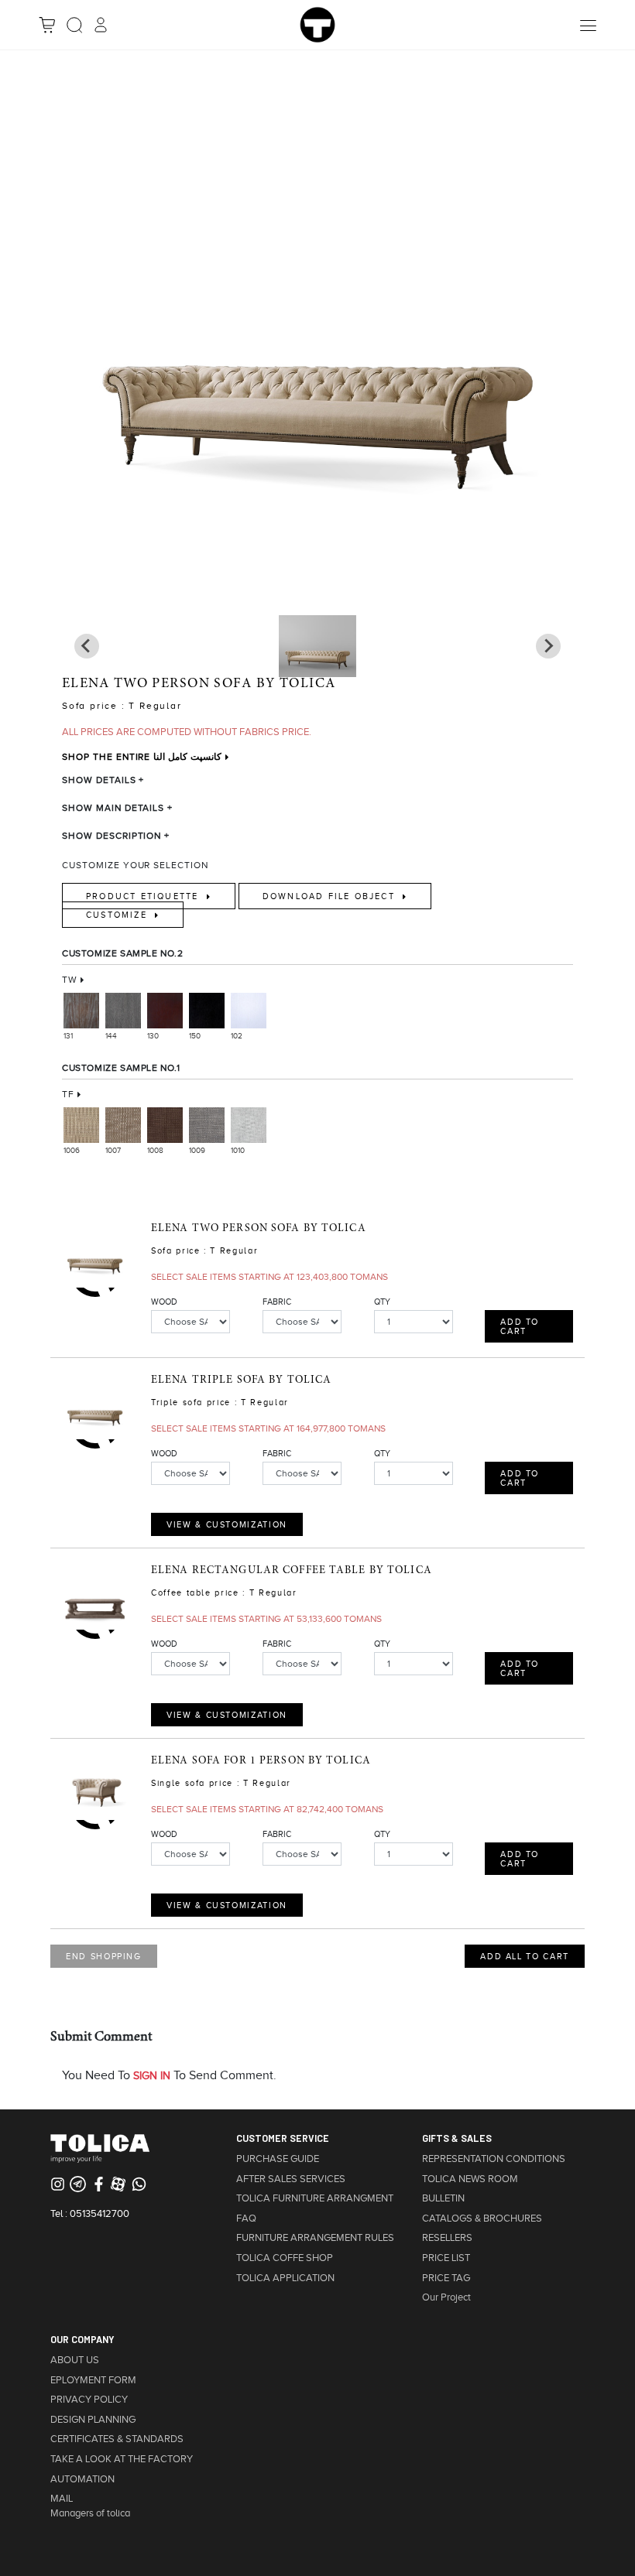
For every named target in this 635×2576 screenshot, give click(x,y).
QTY (382, 1302)
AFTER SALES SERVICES (291, 2179)
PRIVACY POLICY (89, 2400)
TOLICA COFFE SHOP (285, 2258)
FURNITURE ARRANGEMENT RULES (315, 2238)
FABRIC (277, 1302)
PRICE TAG (446, 2278)
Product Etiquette (144, 896)
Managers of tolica (90, 2513)
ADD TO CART (520, 1326)
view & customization (227, 1524)
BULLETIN (443, 2198)
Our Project (446, 2297)
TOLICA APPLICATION (285, 2278)
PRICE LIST (446, 2258)
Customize (118, 915)
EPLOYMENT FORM (93, 2380)
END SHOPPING (104, 1956)
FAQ (246, 2219)
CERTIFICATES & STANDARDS (117, 2439)
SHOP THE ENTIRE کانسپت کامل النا (142, 757)
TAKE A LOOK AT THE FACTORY (122, 2459)
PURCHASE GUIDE (278, 2159)
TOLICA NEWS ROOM (470, 2179)
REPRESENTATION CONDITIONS (494, 2159)
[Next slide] (87, 646)
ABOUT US (75, 2360)
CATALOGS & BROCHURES (482, 2219)
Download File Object (331, 896)
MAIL (62, 2499)
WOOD (164, 1302)
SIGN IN (152, 2076)
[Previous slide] (548, 646)
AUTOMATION (82, 2479)
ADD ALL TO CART (525, 1956)
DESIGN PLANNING (93, 2420)
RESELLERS (447, 2238)
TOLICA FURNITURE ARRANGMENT (315, 2198)
